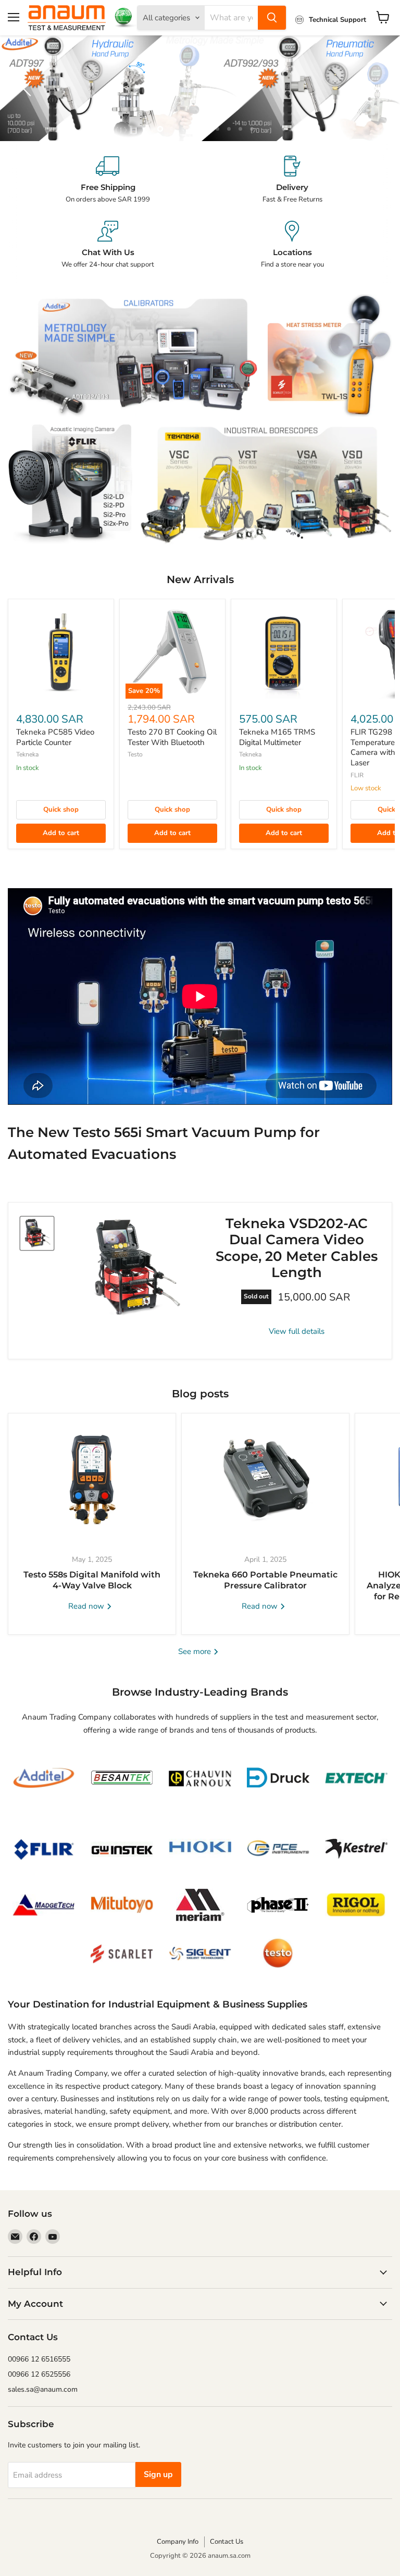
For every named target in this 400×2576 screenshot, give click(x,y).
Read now (87, 1606)
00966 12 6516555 (39, 2359)
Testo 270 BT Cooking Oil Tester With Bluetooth (172, 737)
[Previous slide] (29, 89)
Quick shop (61, 810)
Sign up (158, 2474)
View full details (297, 1331)
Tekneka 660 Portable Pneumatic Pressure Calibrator (265, 1580)
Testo (135, 754)
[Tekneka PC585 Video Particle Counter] (61, 652)
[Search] (272, 18)
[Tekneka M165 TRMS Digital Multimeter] (284, 652)
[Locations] (292, 245)
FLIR (357, 775)
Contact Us (227, 2542)
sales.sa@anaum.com (43, 2389)
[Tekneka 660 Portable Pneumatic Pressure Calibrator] (265, 1479)
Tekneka (27, 754)
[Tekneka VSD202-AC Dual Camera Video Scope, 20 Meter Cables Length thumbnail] (37, 1233)
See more (196, 1651)
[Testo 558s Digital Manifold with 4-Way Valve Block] (92, 1479)
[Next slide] (371, 89)
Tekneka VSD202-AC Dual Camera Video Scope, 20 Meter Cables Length (297, 1248)
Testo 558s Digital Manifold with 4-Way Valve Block (92, 1580)
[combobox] (231, 18)
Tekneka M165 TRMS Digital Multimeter (277, 737)
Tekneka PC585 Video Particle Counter (55, 737)
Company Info (178, 2542)
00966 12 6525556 (39, 2374)
